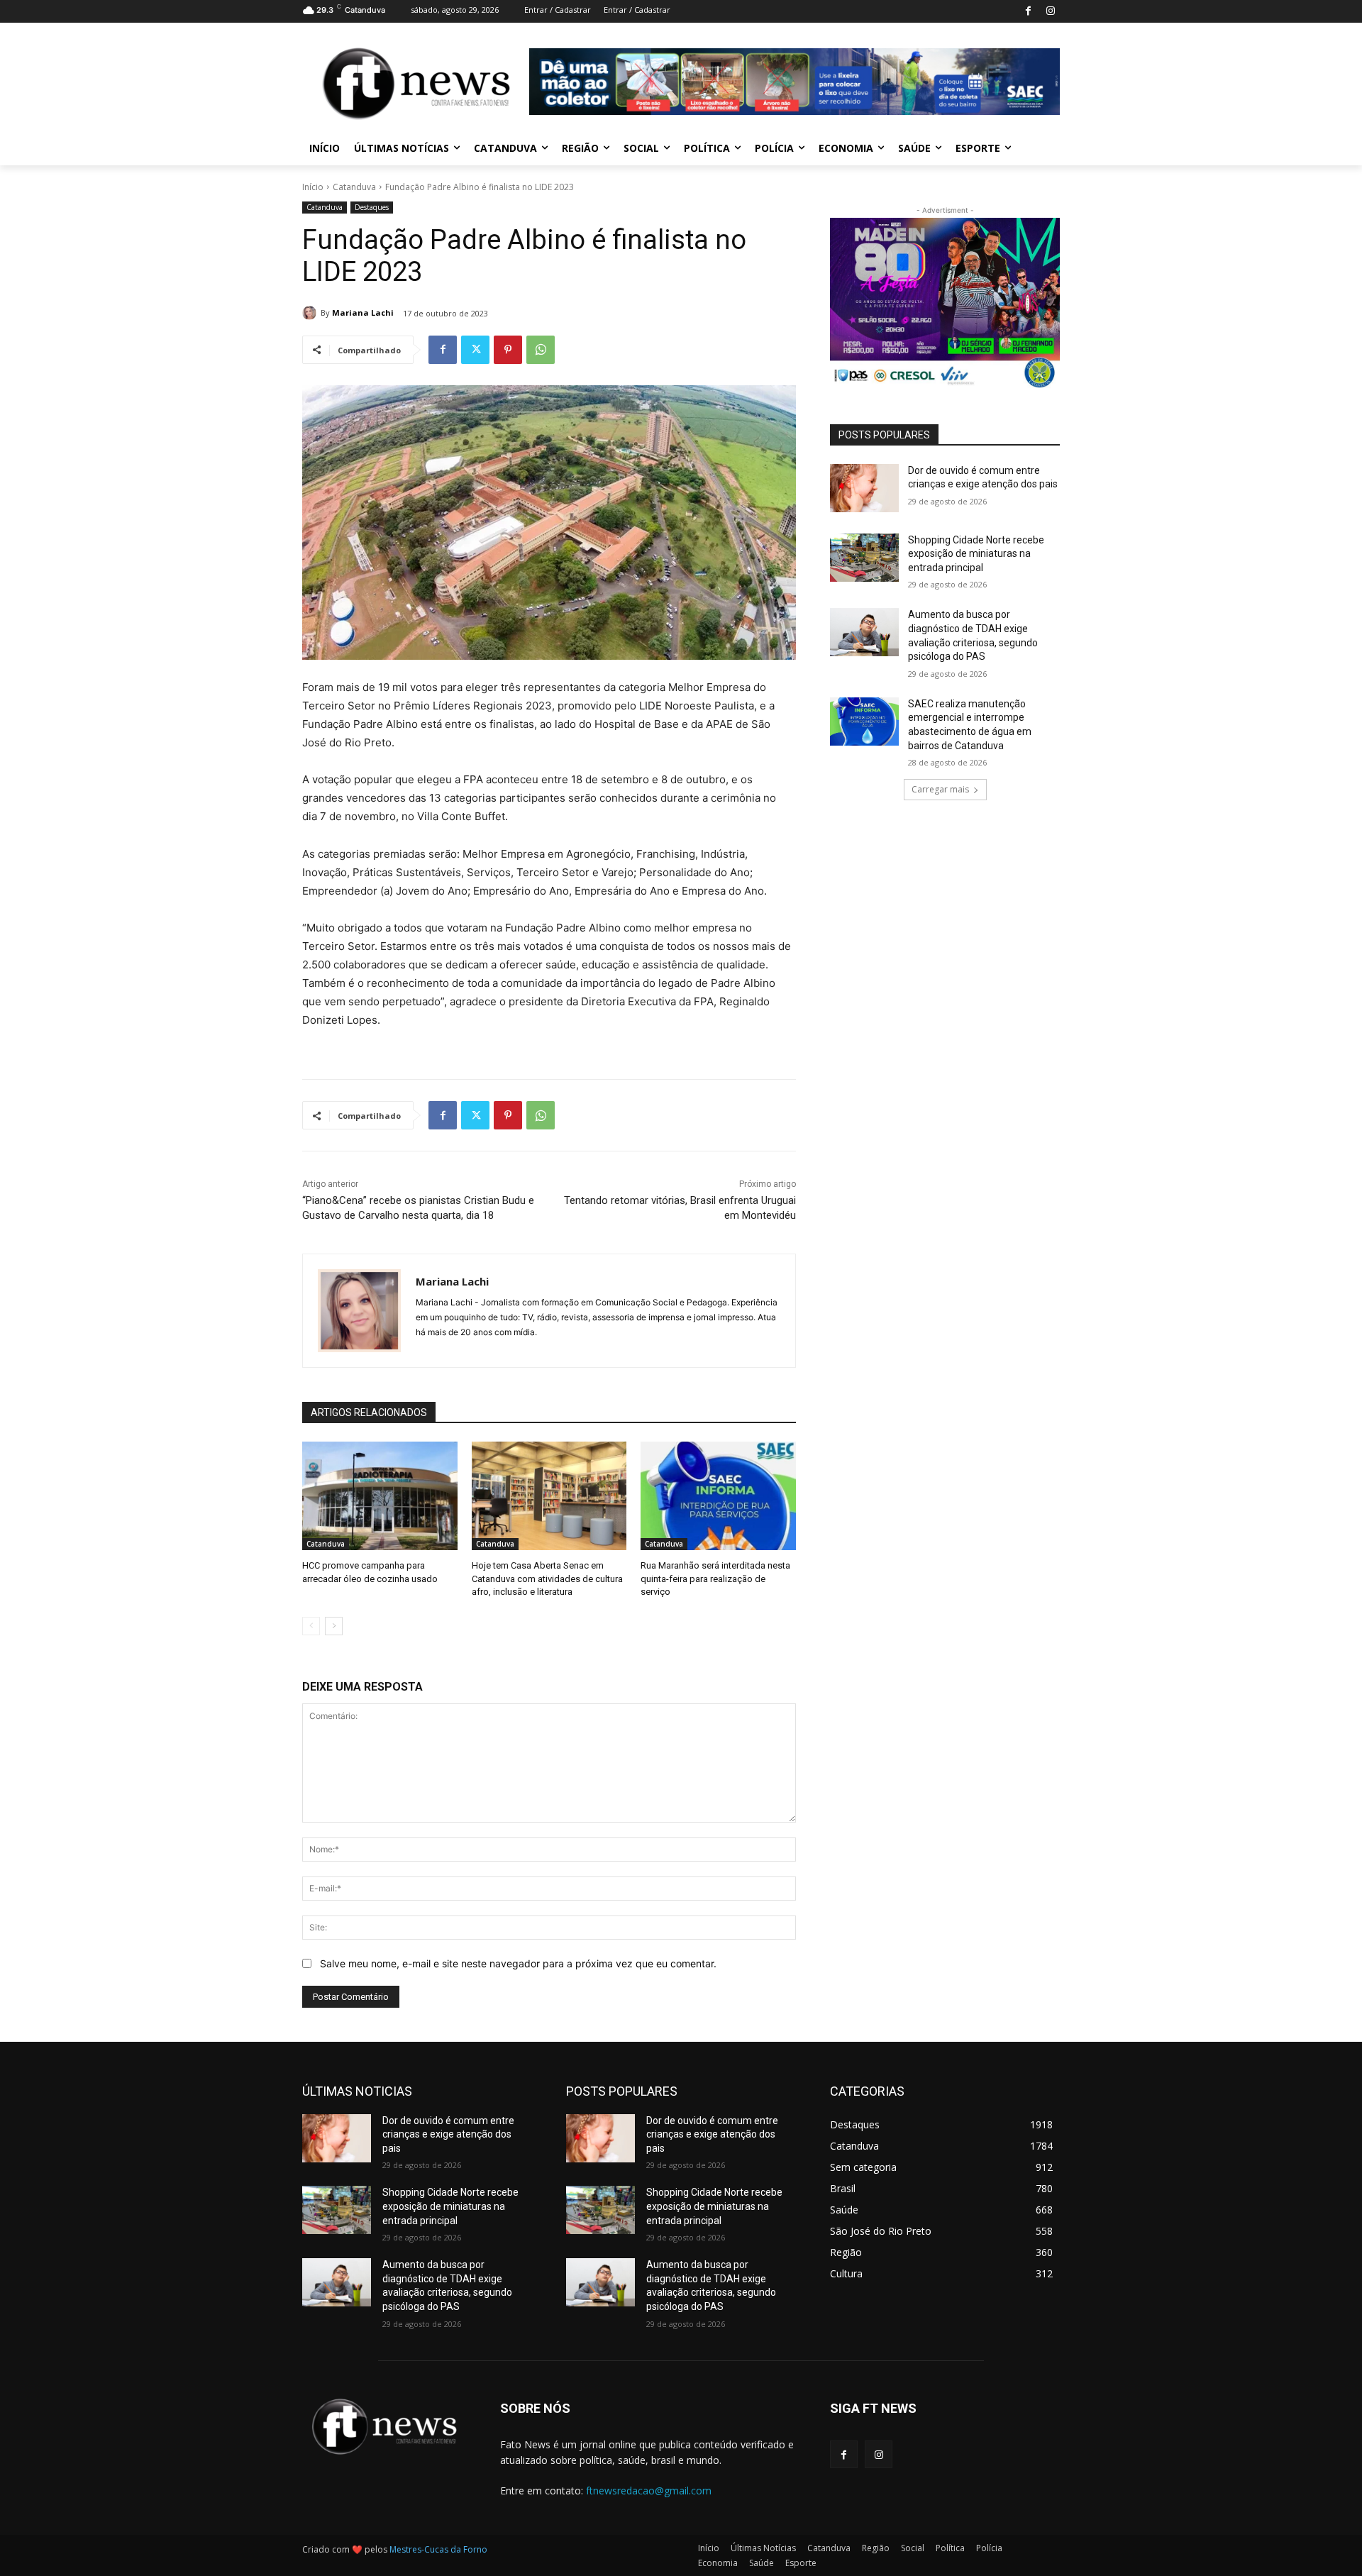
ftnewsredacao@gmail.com (649, 2491)
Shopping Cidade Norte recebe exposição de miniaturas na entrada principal (976, 554)
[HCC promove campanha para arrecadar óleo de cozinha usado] (380, 1496)
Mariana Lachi (363, 313)
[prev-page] (311, 1626)
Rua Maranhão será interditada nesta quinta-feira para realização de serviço (715, 1578)
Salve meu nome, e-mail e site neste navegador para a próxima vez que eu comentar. (518, 1963)
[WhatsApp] (541, 350)
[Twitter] (475, 350)
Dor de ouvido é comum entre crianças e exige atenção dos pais (448, 2134)
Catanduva (354, 187)
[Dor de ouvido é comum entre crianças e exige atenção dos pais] (864, 488)
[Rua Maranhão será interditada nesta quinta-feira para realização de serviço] (718, 1496)
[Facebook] (1028, 12)
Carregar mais (940, 789)
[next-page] (334, 1626)
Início (313, 187)
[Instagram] (1050, 12)
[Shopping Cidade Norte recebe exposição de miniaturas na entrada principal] (864, 558)
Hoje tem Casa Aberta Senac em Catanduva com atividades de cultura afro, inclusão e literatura (547, 1578)
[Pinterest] (508, 350)
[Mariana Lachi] (311, 313)
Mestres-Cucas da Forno (438, 2549)
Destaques (372, 207)
